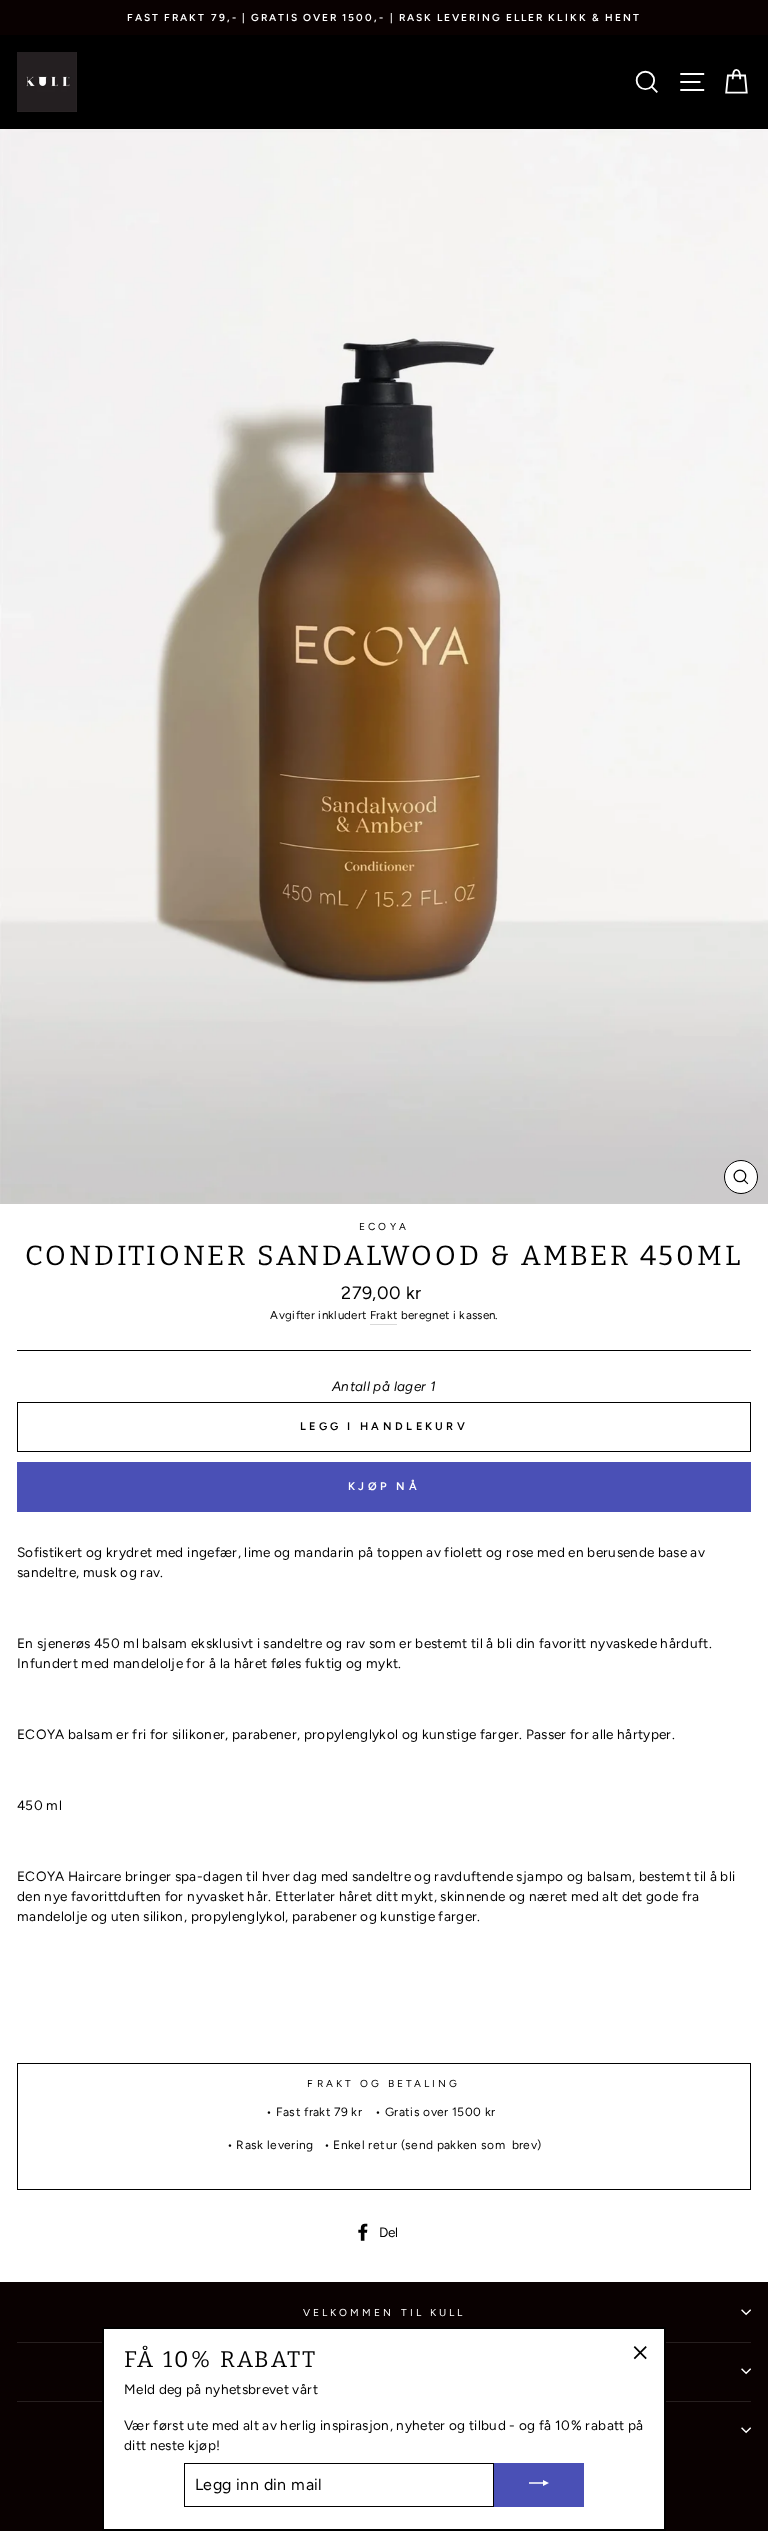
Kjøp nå (384, 1486)
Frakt (384, 1315)
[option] (384, 17)
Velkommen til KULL (384, 2312)
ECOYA (383, 1226)
